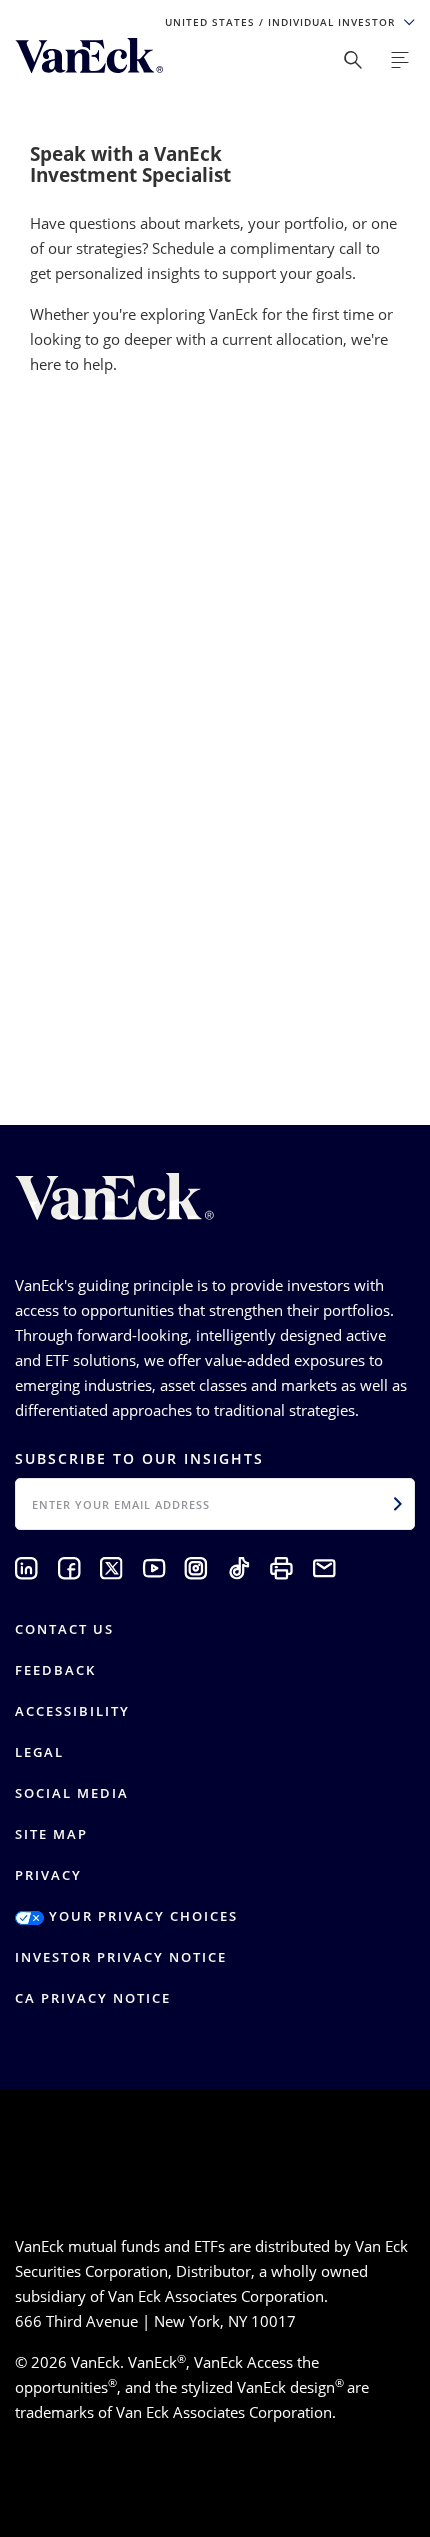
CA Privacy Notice (93, 1998)
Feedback (55, 1670)
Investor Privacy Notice (121, 1957)
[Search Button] (353, 60)
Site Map (51, 1834)
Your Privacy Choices (141, 1916)
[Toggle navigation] (400, 60)
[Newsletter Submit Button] (398, 1504)
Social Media (72, 1793)
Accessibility (72, 1711)
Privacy (48, 1875)
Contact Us (64, 1629)
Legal (39, 1752)
